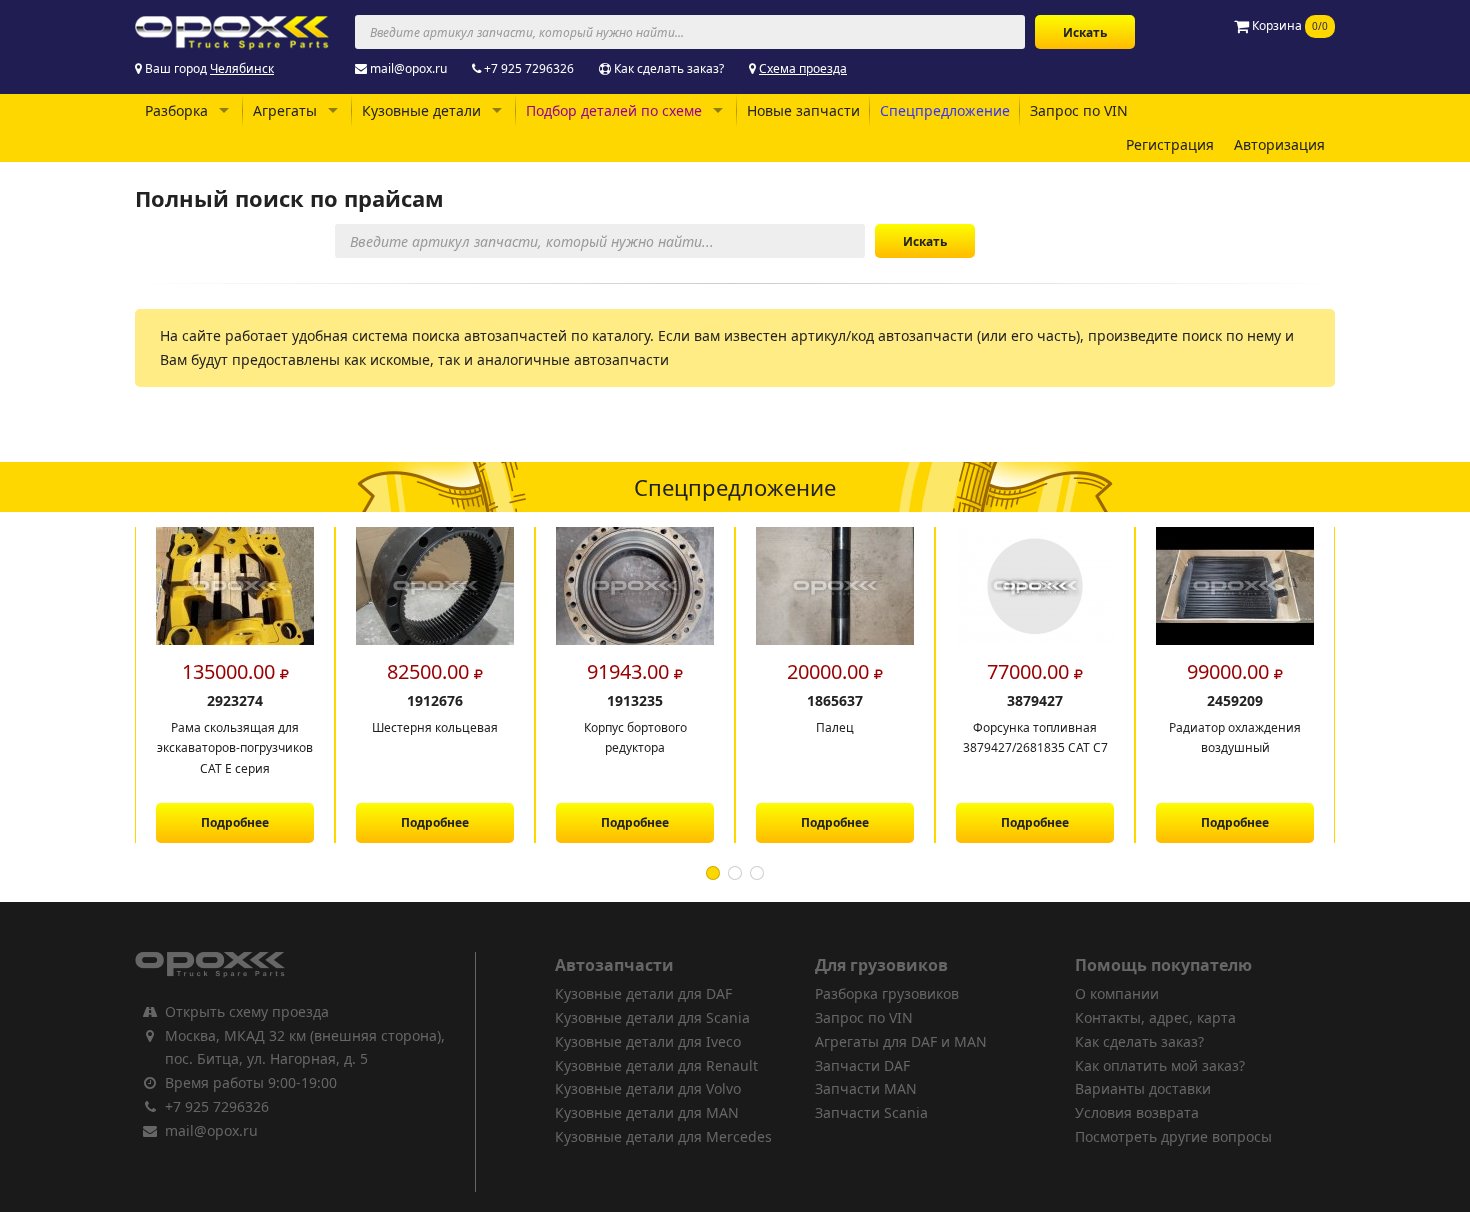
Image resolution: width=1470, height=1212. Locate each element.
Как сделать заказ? (669, 68)
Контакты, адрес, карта (1155, 1017)
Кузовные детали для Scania (652, 1017)
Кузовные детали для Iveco (648, 1041)
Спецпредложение (945, 110)
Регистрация (1170, 144)
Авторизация (1279, 144)
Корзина (1288, 25)
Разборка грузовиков (887, 993)
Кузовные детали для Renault (656, 1065)
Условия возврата (1137, 1112)
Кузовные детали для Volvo (648, 1088)
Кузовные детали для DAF (643, 993)
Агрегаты (285, 110)
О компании (1117, 993)
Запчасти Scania (871, 1112)
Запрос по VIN (1079, 110)
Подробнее (256, 822)
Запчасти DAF (862, 1065)
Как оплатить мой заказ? (1160, 1065)
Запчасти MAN (866, 1088)
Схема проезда (803, 68)
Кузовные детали (421, 110)
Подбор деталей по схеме (614, 110)
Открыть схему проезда (247, 1011)
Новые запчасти (803, 110)
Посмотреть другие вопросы (1173, 1136)
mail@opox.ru (408, 68)
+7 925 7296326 (529, 68)
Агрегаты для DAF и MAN (901, 1041)
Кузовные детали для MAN (647, 1112)
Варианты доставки (1143, 1088)
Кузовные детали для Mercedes (663, 1136)
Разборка (176, 110)
